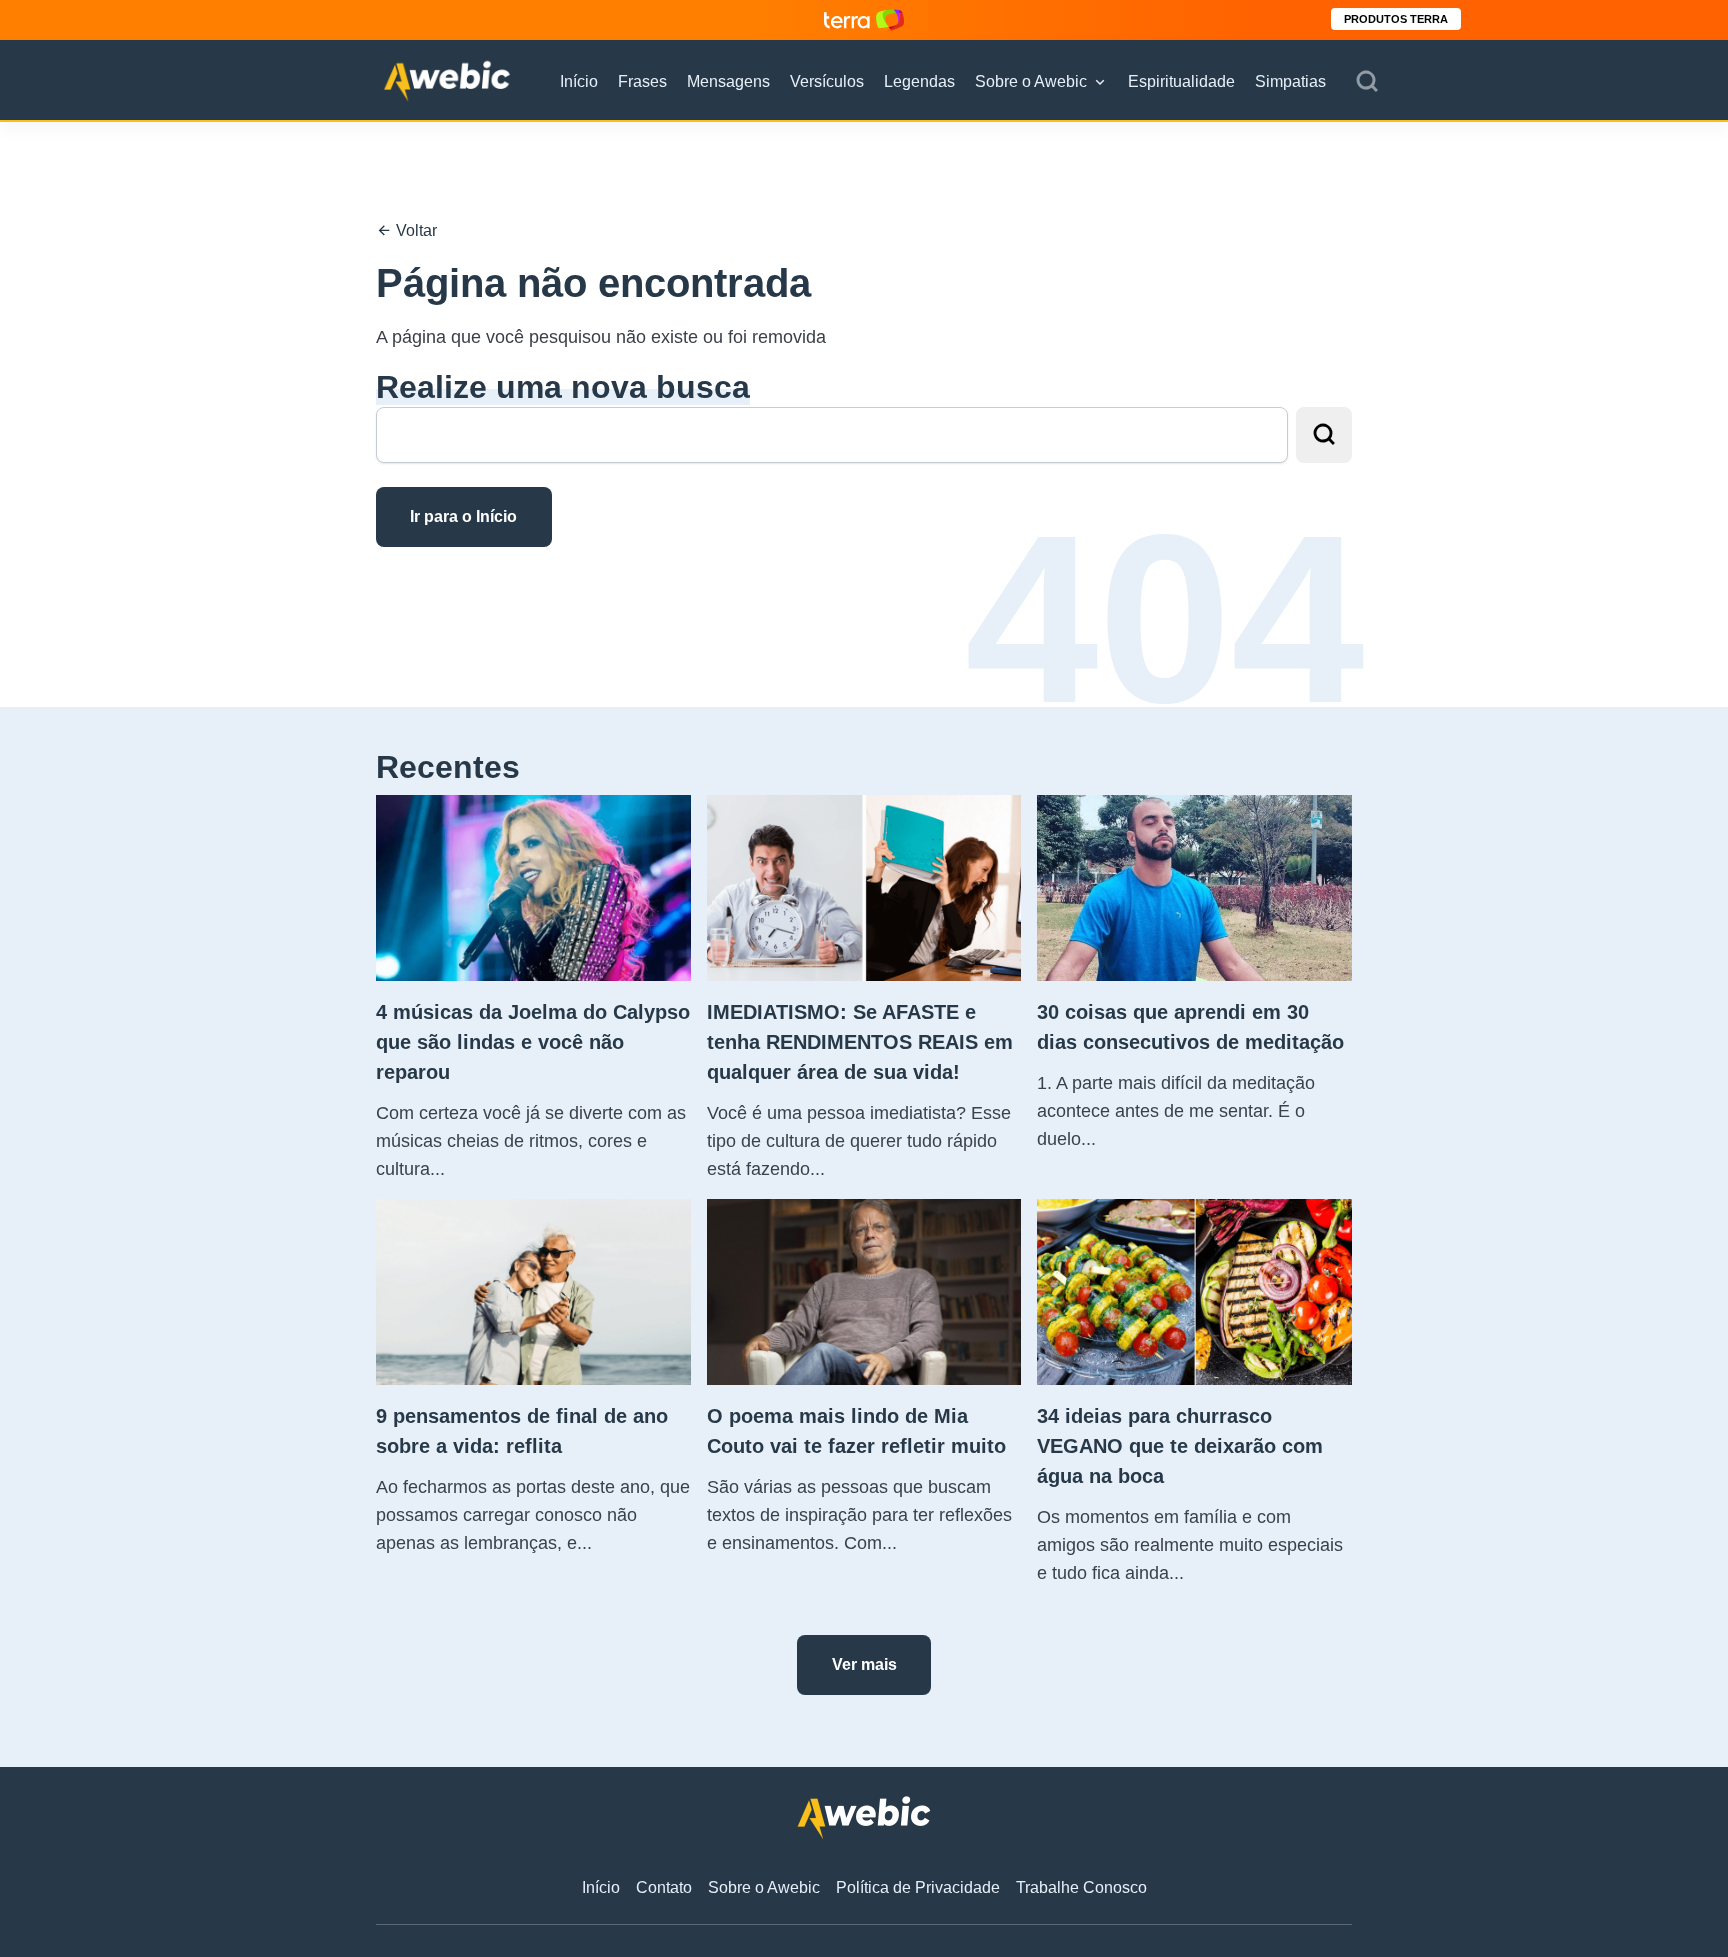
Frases (642, 81)
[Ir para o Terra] (864, 19)
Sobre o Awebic (1031, 81)
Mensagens (728, 81)
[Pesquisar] (1367, 82)
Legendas (919, 81)
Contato (664, 1887)
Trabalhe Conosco (1081, 1887)
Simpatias (1290, 81)
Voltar (414, 230)
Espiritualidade (1181, 81)
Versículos (827, 81)
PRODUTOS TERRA (1396, 19)
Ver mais (864, 1664)
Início (579, 81)
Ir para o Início (463, 516)
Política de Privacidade (918, 1887)
